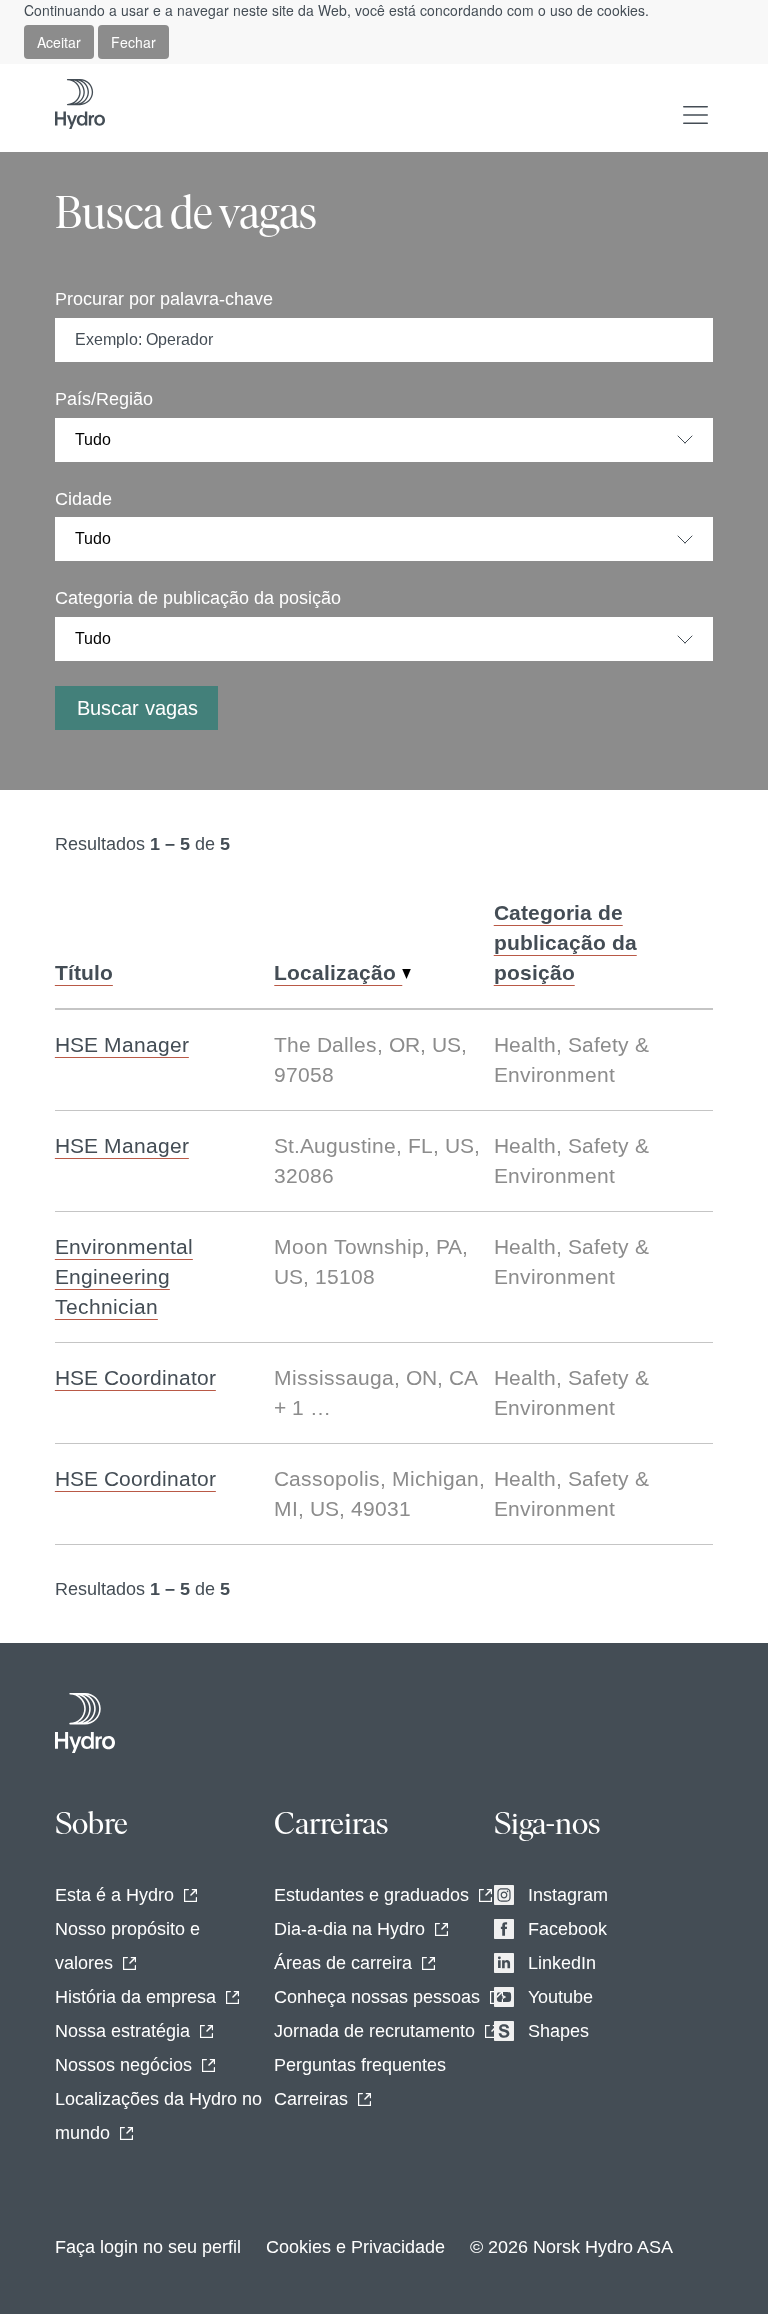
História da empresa (135, 1997)
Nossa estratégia (122, 2031)
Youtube (560, 1997)
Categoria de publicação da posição (198, 598)
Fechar (133, 42)
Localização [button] (338, 972)
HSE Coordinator (135, 1377)
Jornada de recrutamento (374, 2031)
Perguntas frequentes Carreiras (360, 2082)
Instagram (568, 1895)
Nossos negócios (123, 2065)
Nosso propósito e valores (127, 1946)
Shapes (558, 2031)
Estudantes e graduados (371, 1895)
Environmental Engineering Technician (124, 1276)
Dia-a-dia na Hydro (349, 1929)
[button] (695, 115)
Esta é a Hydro (114, 1895)
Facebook (567, 1929)
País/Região (104, 399)
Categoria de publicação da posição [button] (565, 942)
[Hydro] (85, 1723)
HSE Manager (122, 1044)
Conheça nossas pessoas (377, 1997)
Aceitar (59, 42)
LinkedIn (562, 1963)
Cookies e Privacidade (355, 2247)
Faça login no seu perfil (148, 2247)
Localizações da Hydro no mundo (158, 2116)
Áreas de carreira (343, 1963)
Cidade (83, 499)
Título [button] (84, 972)
